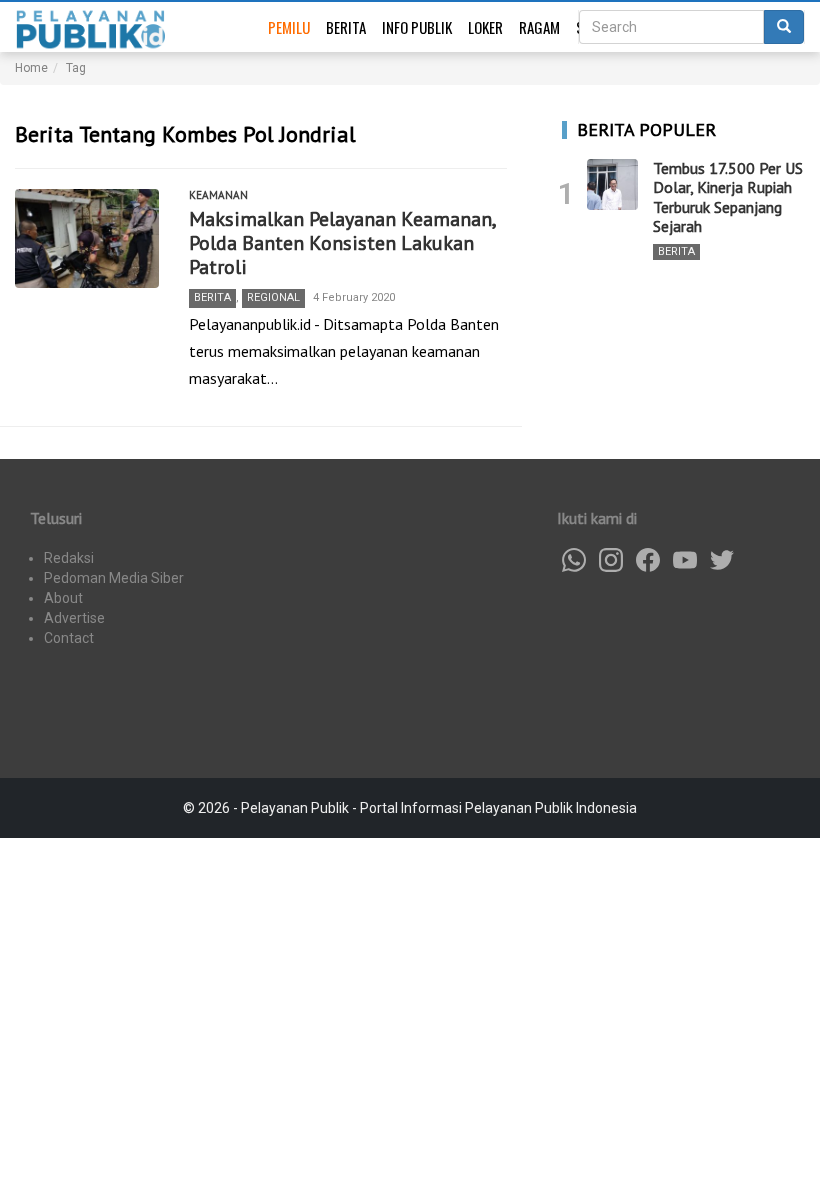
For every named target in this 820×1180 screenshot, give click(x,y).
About (63, 598)
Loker (485, 27)
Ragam (539, 27)
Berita (346, 27)
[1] (612, 184)
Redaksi (69, 558)
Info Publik (417, 27)
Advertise (74, 618)
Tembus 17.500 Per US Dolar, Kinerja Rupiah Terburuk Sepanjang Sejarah (728, 197)
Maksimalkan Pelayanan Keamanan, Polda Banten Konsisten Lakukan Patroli (342, 243)
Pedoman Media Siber (114, 578)
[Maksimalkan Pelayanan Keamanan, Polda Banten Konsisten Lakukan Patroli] (87, 239)
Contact (69, 638)
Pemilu (289, 27)
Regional (273, 297)
